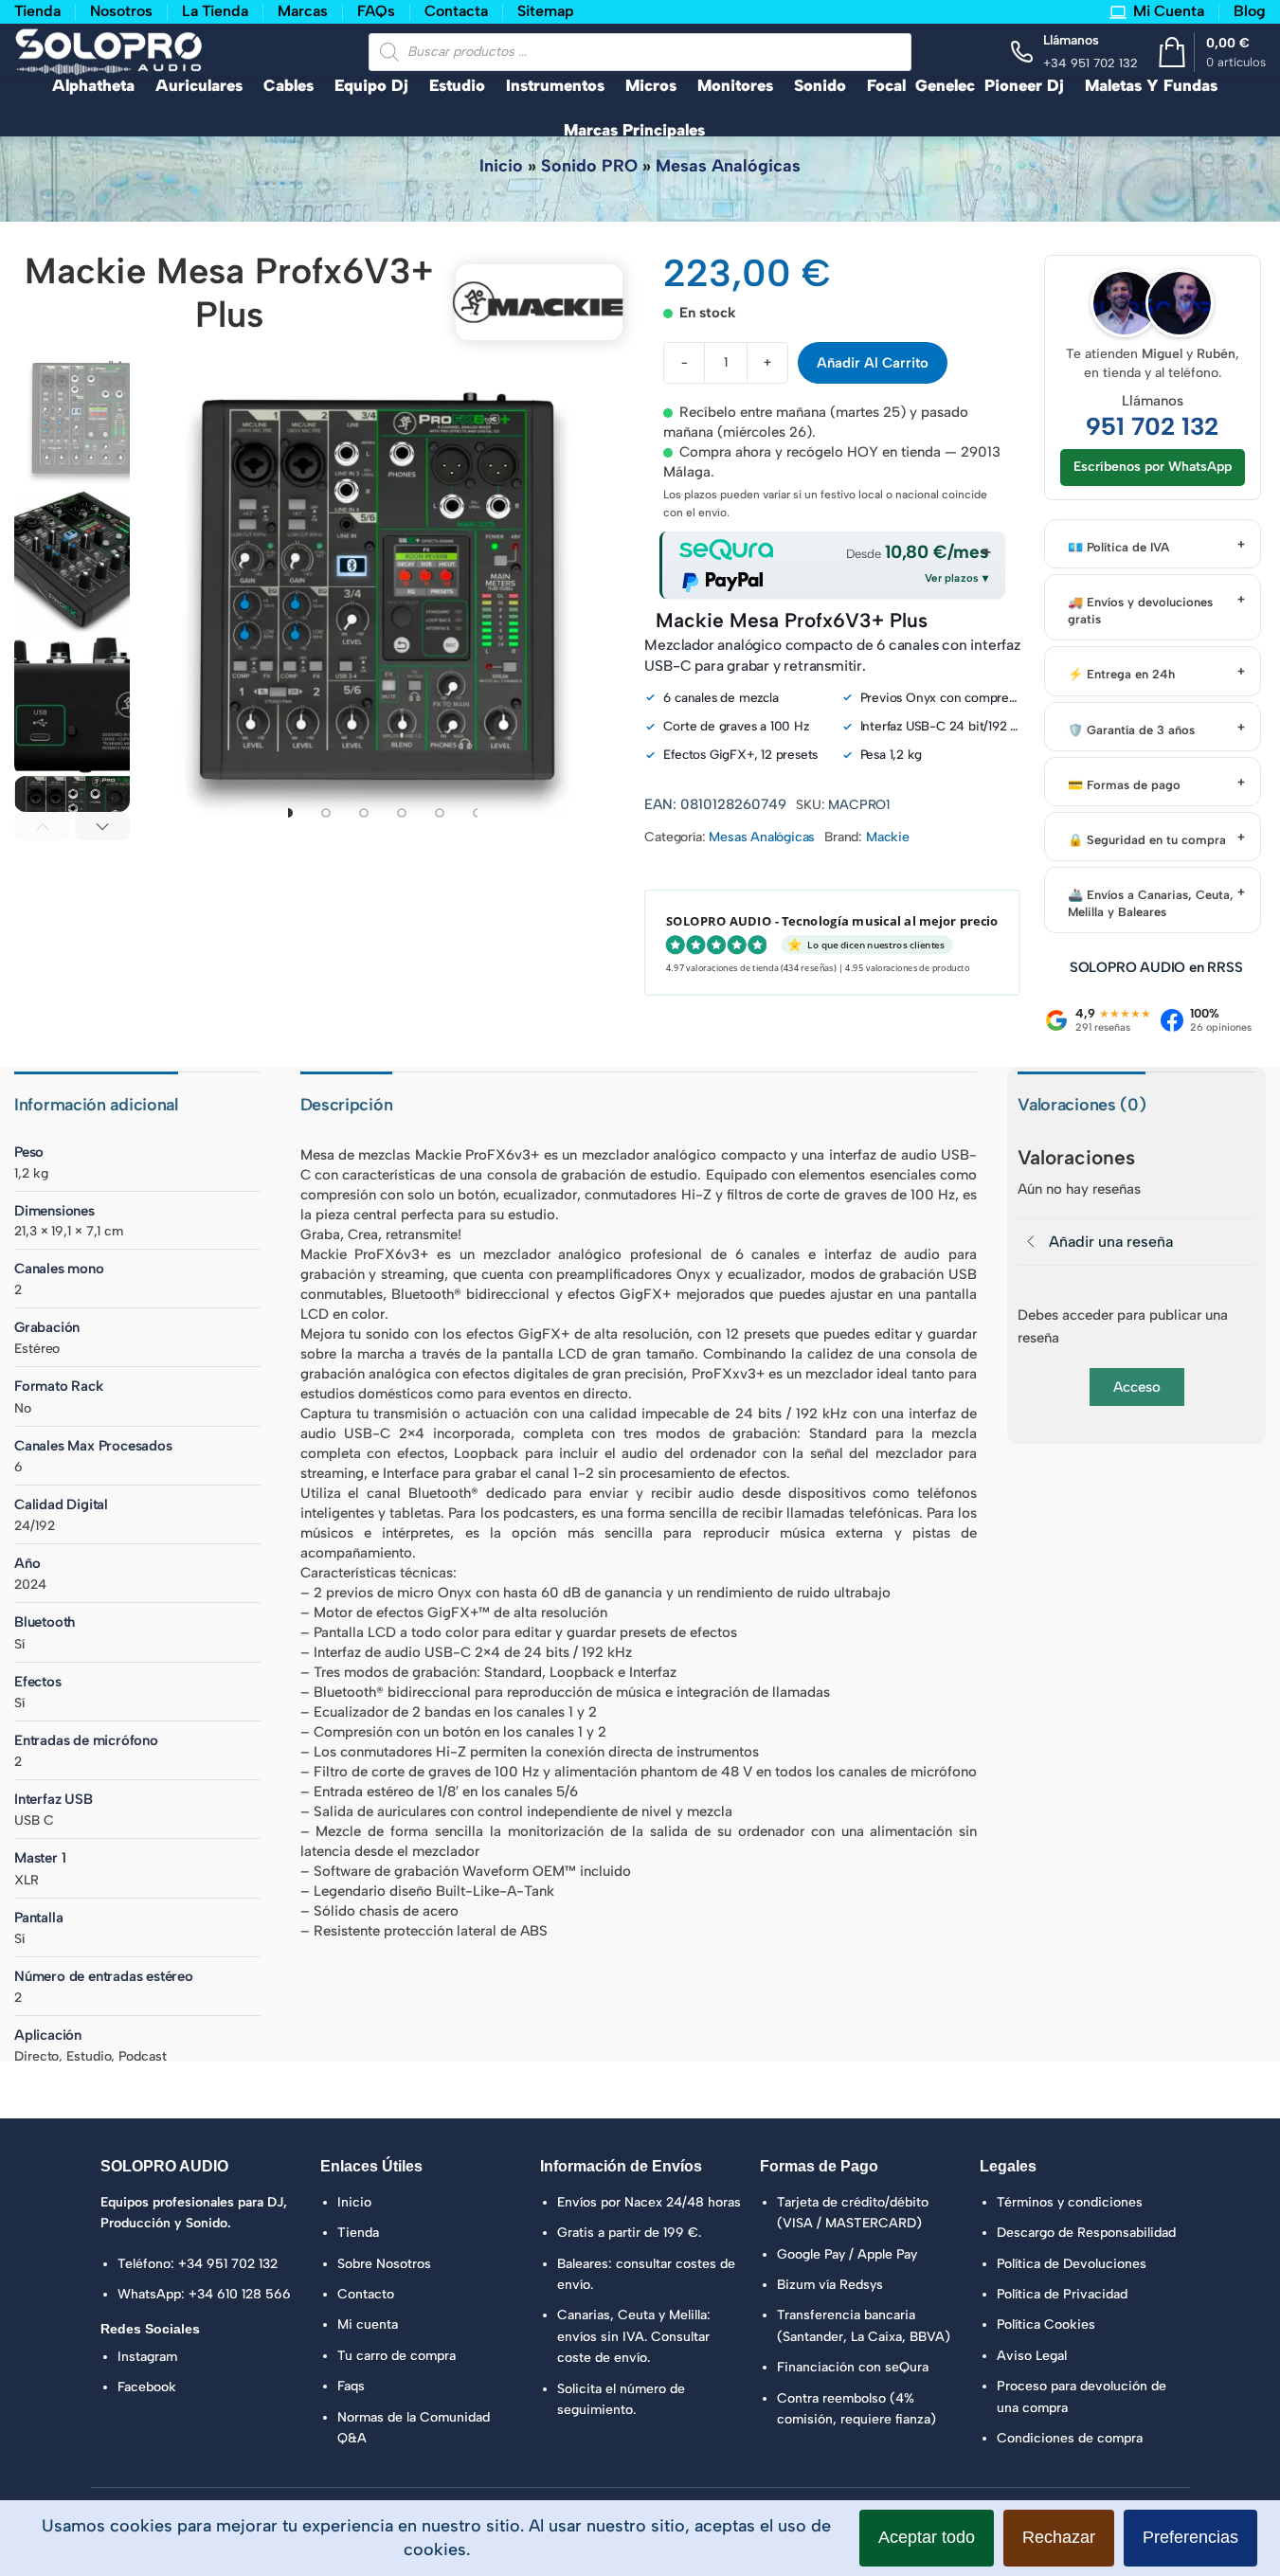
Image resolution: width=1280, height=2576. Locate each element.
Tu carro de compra (397, 2356)
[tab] (288, 813)
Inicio (501, 166)
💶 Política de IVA (1118, 547)
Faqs (351, 2386)
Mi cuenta (368, 2324)
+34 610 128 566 (240, 2294)
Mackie (888, 837)
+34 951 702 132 (228, 2264)
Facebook (147, 2387)
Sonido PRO (589, 166)
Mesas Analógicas (728, 166)
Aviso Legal (1032, 2356)
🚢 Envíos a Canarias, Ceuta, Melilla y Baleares (1151, 903)
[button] (42, 826)
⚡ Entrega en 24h (1121, 674)
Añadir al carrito (873, 363)
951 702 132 (1152, 427)
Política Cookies (1046, 2324)
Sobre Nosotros (384, 2264)
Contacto (366, 2294)
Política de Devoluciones (1072, 2264)
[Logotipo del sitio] (109, 50)
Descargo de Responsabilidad (1086, 2233)
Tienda (358, 2233)
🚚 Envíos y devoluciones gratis (1140, 611)
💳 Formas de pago (1124, 785)
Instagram (147, 2357)
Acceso (1137, 1387)
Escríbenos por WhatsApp (1153, 467)
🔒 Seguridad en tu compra (1147, 840)
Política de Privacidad (1062, 2294)
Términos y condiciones (1070, 2202)
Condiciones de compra (1070, 2438)
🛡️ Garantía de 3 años (1131, 730)
